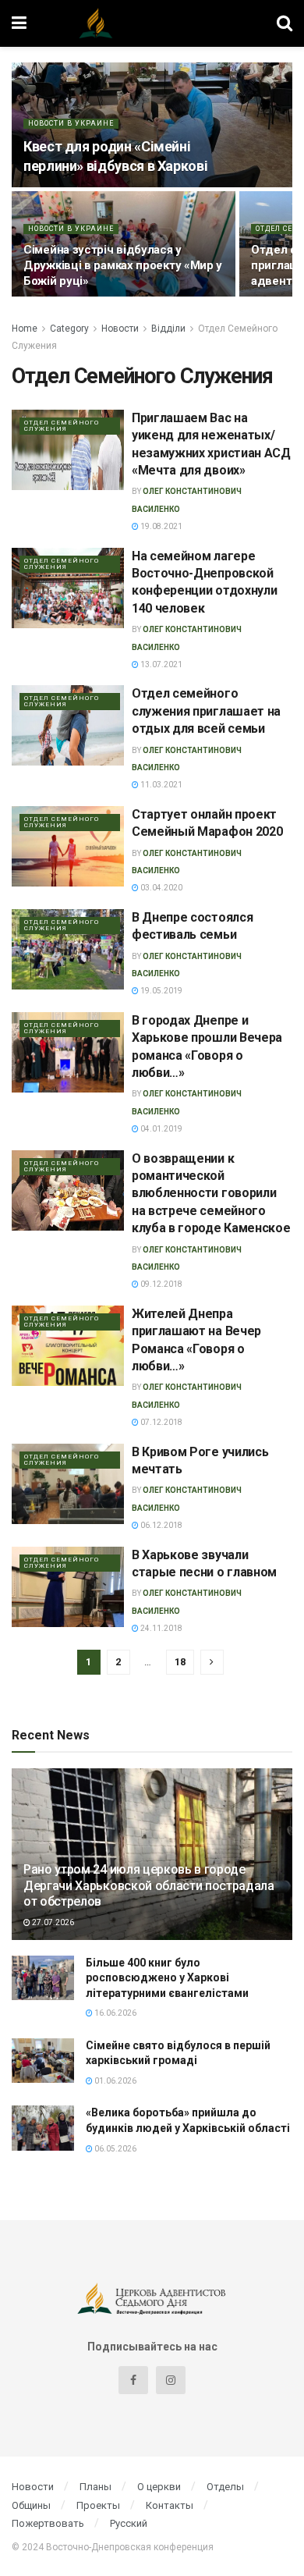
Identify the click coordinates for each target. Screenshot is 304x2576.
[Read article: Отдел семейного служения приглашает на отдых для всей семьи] (68, 725)
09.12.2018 (161, 1284)
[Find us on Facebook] (133, 2380)
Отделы (225, 2487)
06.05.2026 (115, 2149)
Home (25, 329)
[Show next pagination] (212, 1662)
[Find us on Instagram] (171, 2380)
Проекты (98, 2505)
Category (69, 329)
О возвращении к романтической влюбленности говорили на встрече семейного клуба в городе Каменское (211, 1194)
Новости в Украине (71, 123)
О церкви (159, 2487)
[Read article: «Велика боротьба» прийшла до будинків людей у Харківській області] (43, 2128)
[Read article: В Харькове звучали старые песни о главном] (68, 1587)
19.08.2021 (161, 526)
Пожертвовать (48, 2523)
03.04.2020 (161, 888)
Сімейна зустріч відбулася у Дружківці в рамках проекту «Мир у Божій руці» (123, 265)
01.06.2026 (115, 2081)
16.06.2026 (115, 2013)
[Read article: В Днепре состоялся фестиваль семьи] (68, 949)
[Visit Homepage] (152, 23)
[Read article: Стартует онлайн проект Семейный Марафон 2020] (68, 846)
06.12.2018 (161, 1525)
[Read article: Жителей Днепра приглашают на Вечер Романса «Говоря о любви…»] (68, 1346)
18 (180, 1662)
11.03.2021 (161, 785)
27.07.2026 (52, 1922)
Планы (95, 2487)
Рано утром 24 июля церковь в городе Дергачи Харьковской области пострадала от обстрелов (149, 1886)
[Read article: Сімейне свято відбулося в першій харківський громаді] (43, 2061)
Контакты (170, 2505)
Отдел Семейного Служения (62, 426)
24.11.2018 (161, 1628)
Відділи (168, 329)
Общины (31, 2505)
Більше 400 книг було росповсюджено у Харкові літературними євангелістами (167, 1978)
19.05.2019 (161, 991)
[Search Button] (285, 23)
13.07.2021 (161, 664)
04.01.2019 (161, 1129)
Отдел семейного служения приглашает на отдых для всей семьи (206, 711)
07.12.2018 (161, 1422)
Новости (120, 329)
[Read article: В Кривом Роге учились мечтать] (68, 1484)
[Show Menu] (19, 23)
